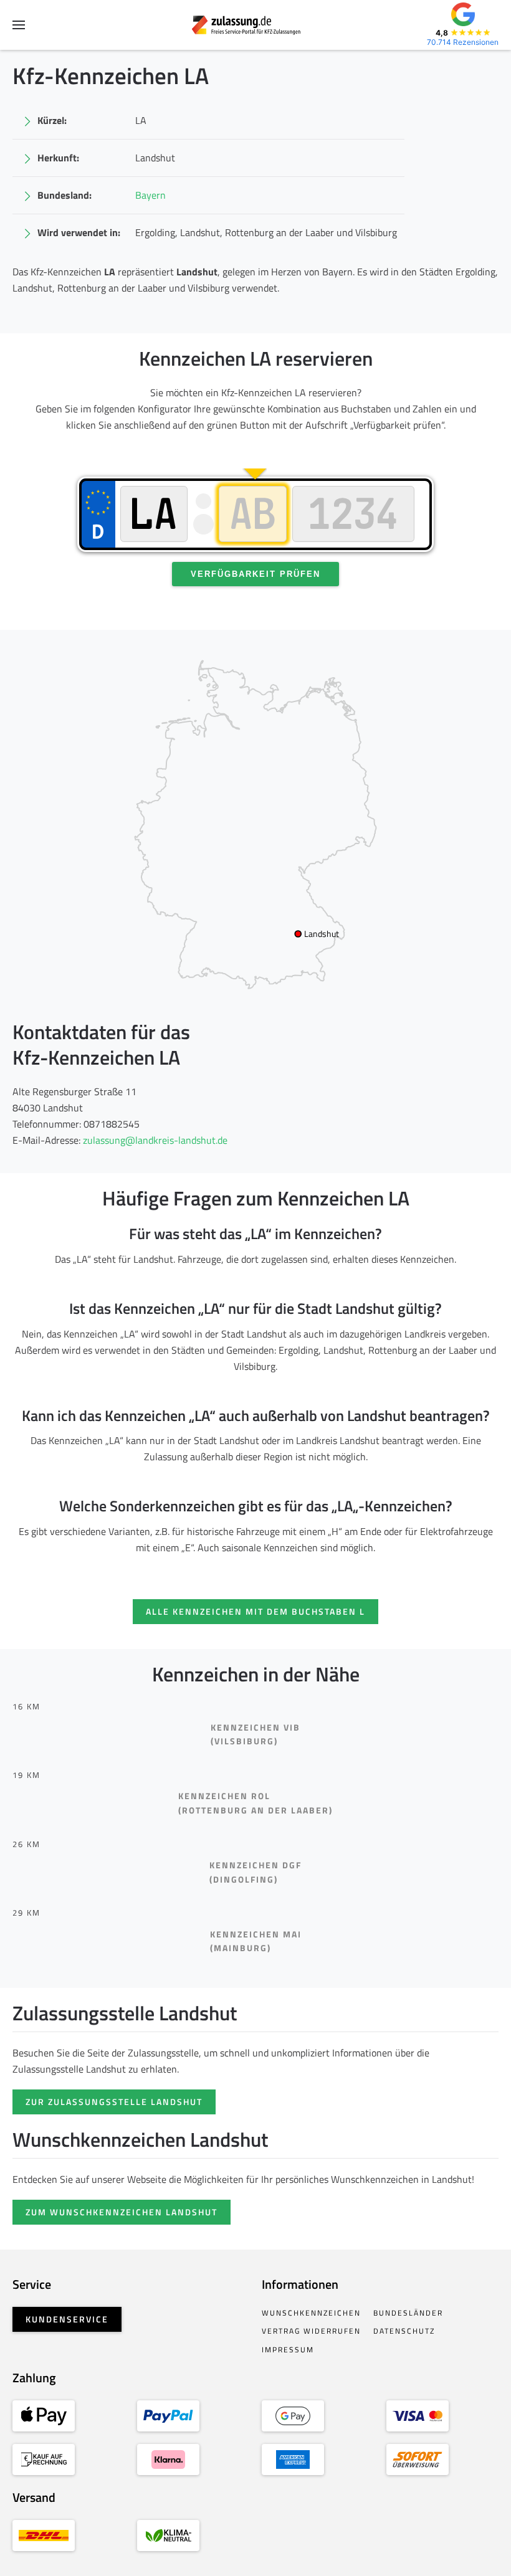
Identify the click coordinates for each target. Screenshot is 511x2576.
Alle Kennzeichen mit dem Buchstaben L (255, 1611)
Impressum (288, 2350)
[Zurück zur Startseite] (256, 25)
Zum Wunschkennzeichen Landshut (122, 2212)
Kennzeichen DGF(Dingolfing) (255, 1872)
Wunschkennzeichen (311, 2313)
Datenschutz (404, 2331)
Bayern (150, 195)
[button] (19, 25)
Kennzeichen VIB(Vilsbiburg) (255, 1734)
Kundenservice (67, 2319)
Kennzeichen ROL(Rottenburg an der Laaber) (255, 1803)
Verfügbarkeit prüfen (255, 574)
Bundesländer (408, 2313)
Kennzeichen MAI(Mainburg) (256, 1941)
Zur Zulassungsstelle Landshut (114, 2102)
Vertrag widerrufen (311, 2331)
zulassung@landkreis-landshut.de (155, 1140)
